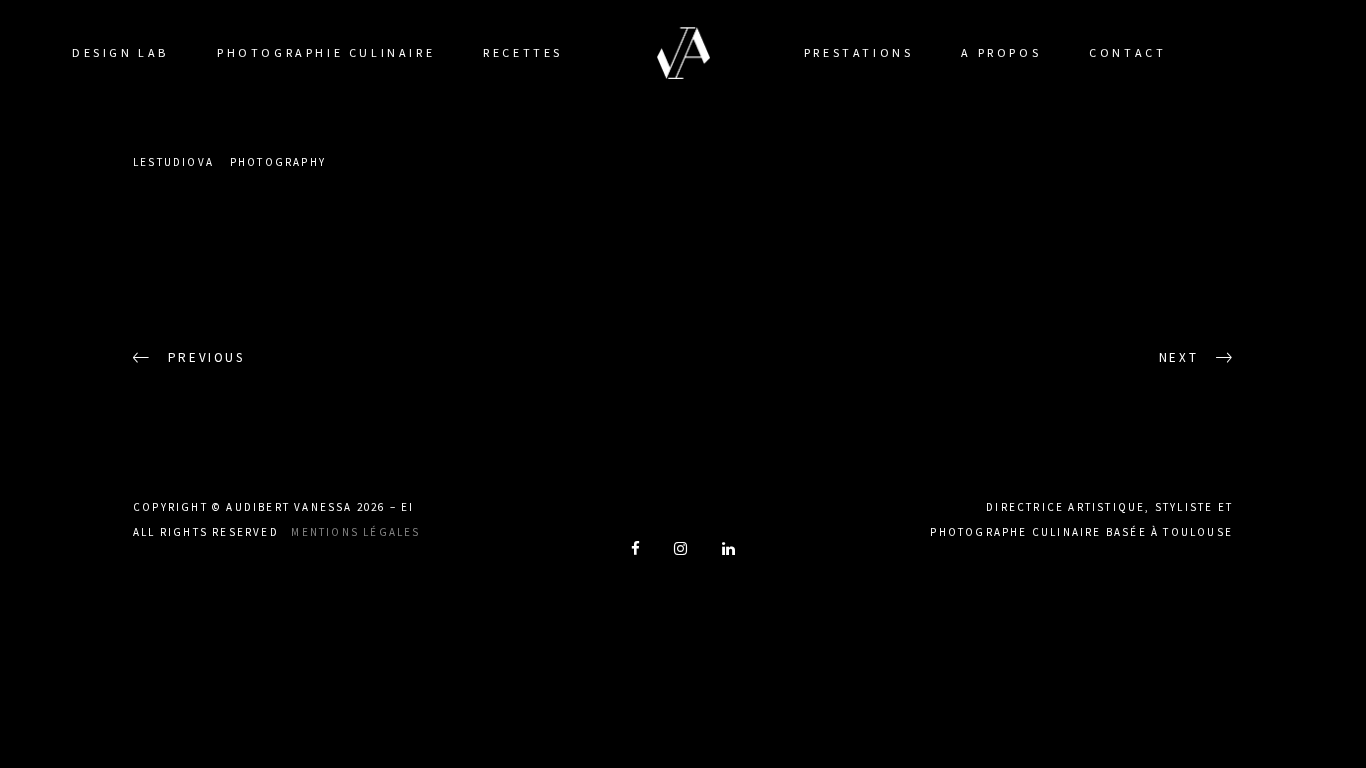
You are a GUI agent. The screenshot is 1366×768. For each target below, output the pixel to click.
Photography (278, 162)
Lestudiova (173, 162)
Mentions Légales (355, 532)
